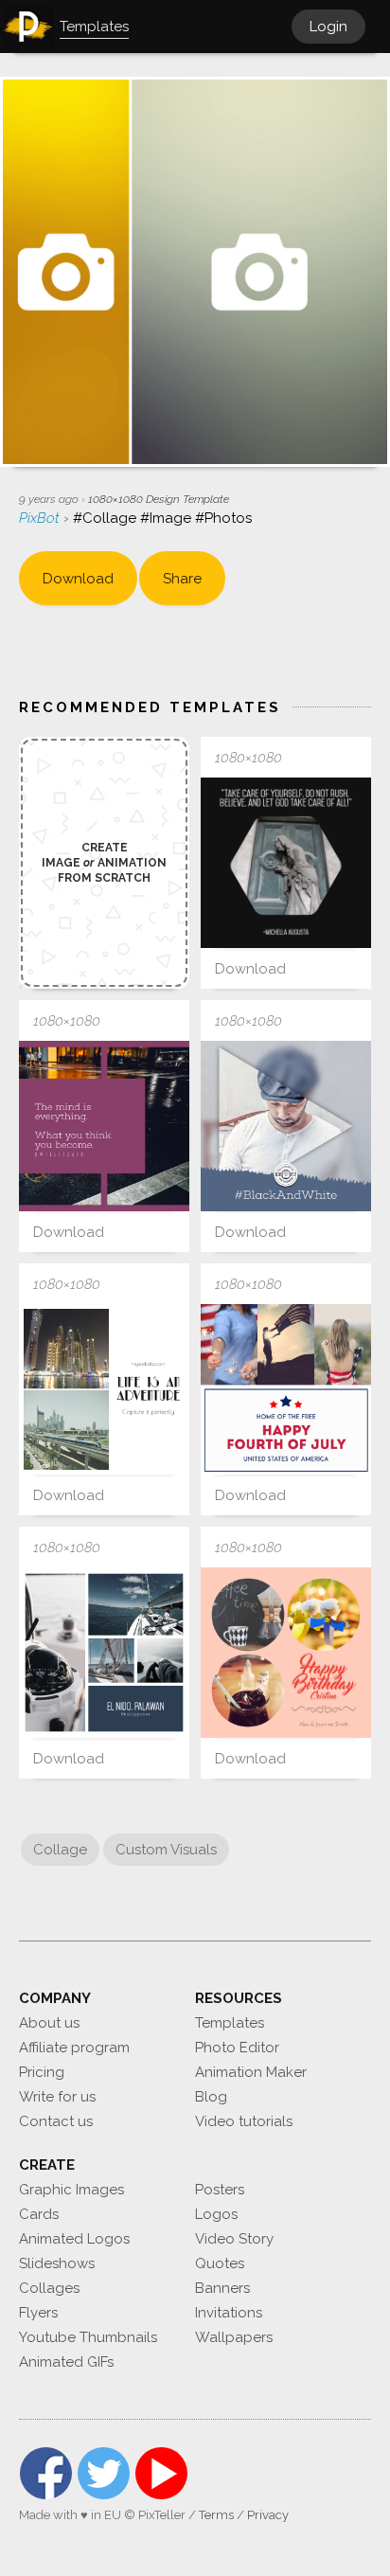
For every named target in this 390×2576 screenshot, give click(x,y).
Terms (216, 2515)
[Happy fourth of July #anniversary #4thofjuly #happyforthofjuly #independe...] (286, 1389)
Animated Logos (74, 2239)
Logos (216, 2214)
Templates (230, 2023)
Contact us (56, 2121)
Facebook (46, 2473)
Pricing (42, 2072)
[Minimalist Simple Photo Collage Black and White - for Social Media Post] (104, 1653)
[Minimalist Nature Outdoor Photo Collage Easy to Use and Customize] (104, 1389)
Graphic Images (71, 2190)
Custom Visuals (166, 1850)
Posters (220, 2190)
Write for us (57, 2097)
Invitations (229, 2313)
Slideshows (57, 2263)
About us (49, 2023)
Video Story (234, 2239)
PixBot (41, 518)
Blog (211, 2097)
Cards (39, 2214)
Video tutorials (244, 2121)
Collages (49, 2288)
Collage (60, 1850)
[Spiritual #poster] (286, 863)
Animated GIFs (66, 2362)
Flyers (38, 2313)
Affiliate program (74, 2048)
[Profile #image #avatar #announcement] (286, 1126)
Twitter (104, 2473)
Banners (222, 2288)
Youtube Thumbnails (88, 2337)
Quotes (220, 2263)
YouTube (161, 2473)
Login (328, 27)
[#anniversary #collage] (286, 1653)
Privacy (268, 2515)
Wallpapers (234, 2337)
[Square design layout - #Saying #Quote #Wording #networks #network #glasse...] (104, 1126)
